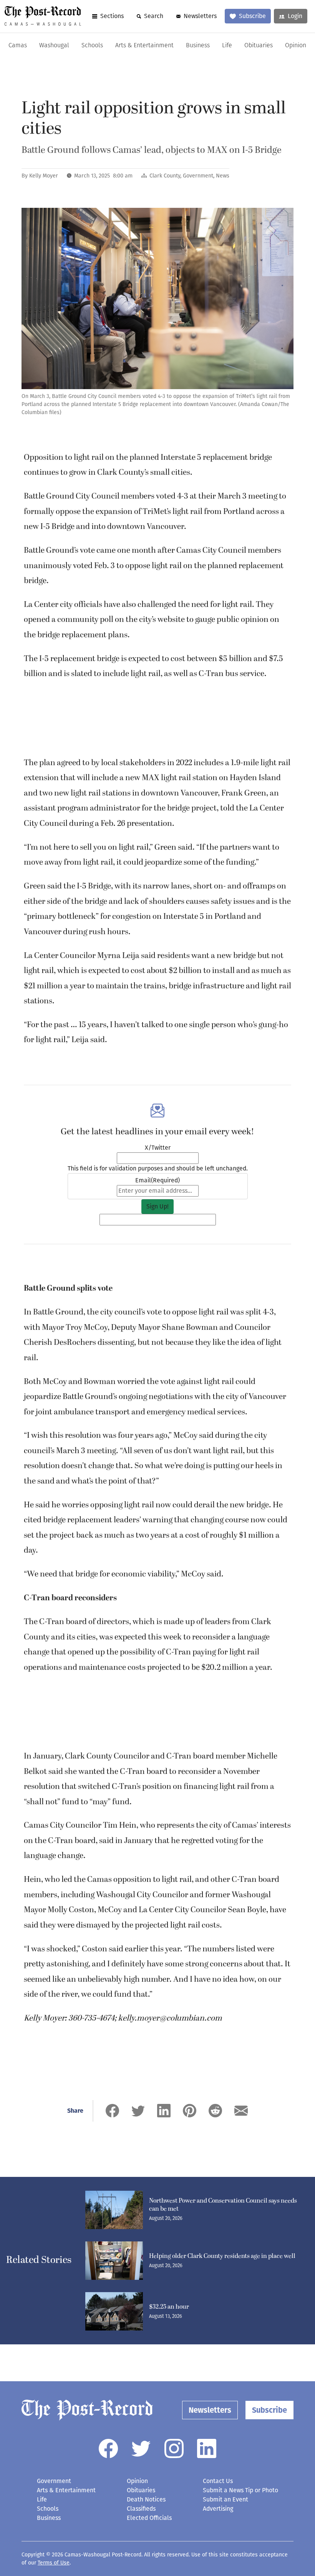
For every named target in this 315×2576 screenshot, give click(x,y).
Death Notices (146, 2499)
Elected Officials (149, 2518)
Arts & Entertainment (144, 46)
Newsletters (200, 16)
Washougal (54, 46)
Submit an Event (225, 2499)
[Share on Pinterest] (190, 2111)
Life (227, 46)
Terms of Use (54, 2563)
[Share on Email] (241, 2111)
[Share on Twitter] (138, 2111)
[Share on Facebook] (112, 2111)
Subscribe (252, 16)
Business (198, 46)
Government (198, 176)
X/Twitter (158, 1148)
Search (154, 16)
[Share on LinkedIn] (164, 2111)
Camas (18, 46)
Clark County (165, 176)
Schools (92, 46)
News (223, 176)
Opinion (296, 46)
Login (295, 16)
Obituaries (259, 46)
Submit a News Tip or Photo (240, 2490)
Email (157, 1180)
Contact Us (218, 2481)
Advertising (218, 2509)
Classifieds (141, 2509)
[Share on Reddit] (215, 2111)
